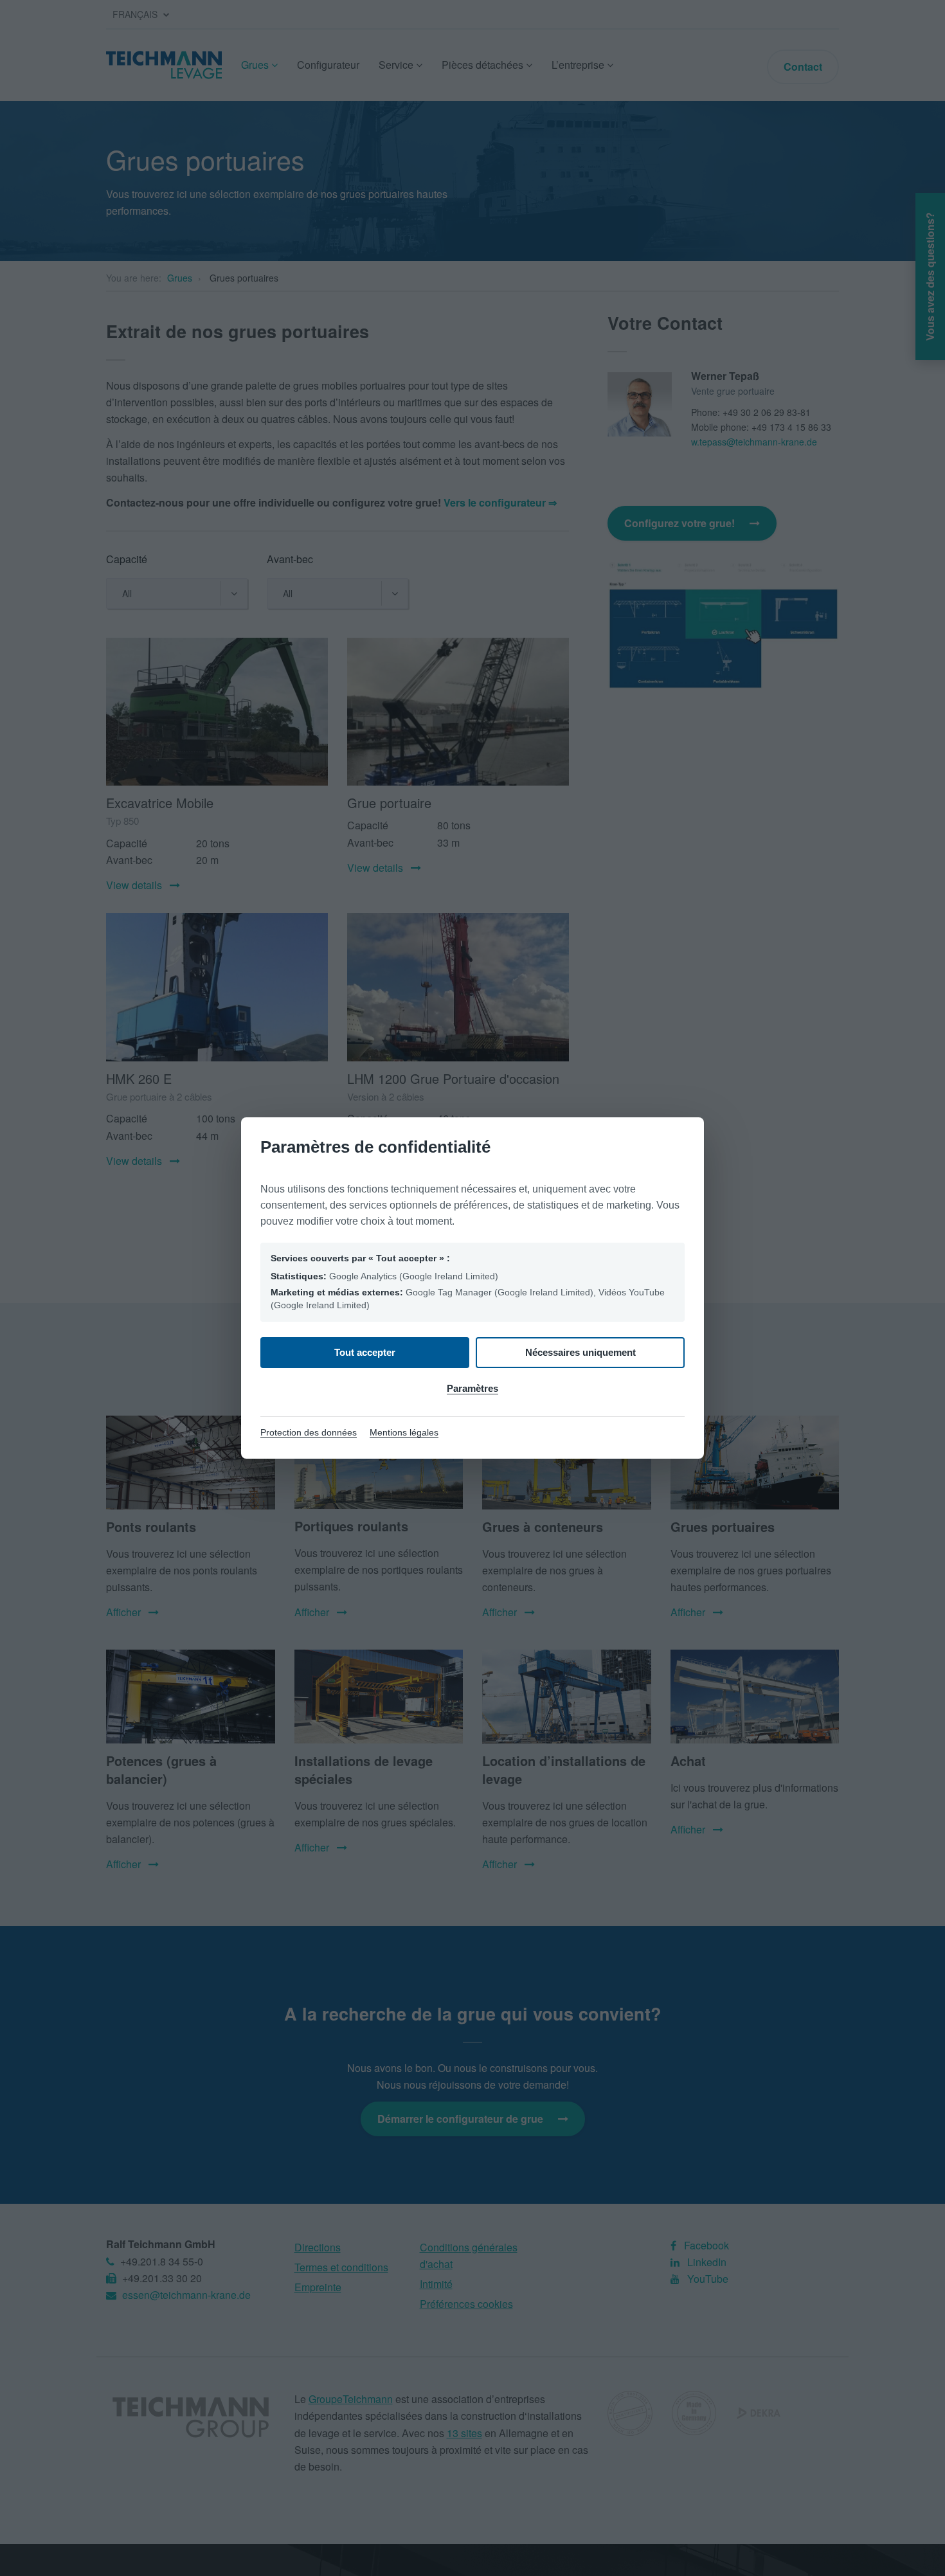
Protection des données (309, 1432)
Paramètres (473, 1388)
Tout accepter (365, 1352)
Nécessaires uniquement (580, 1352)
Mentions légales (404, 1432)
